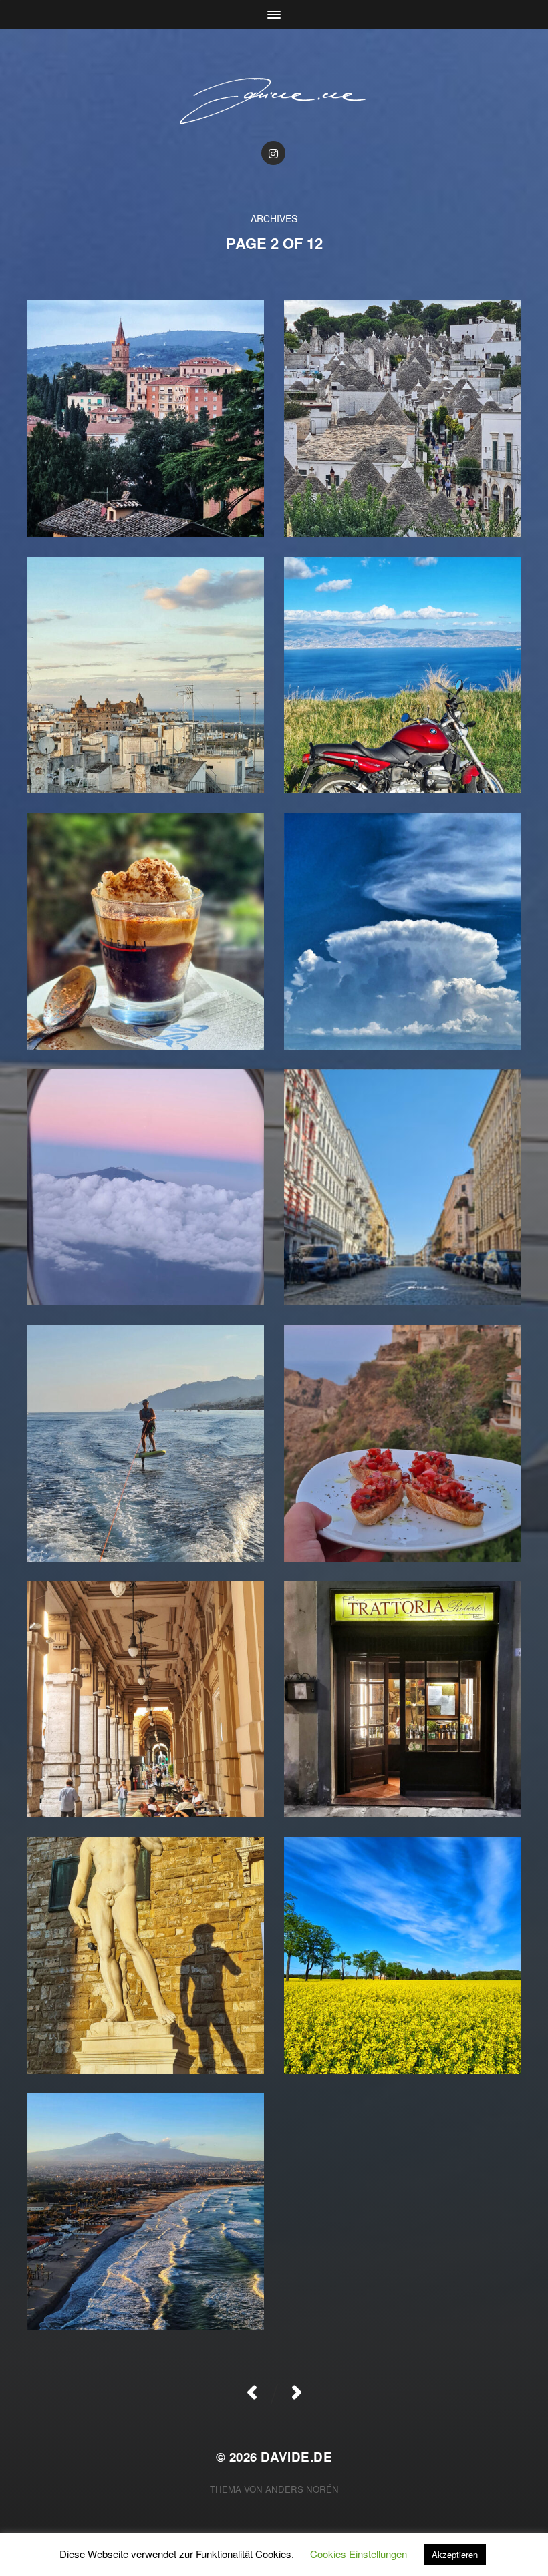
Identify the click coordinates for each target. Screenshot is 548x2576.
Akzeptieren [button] (455, 2554)
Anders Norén (302, 2489)
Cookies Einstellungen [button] (359, 2554)
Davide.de (296, 2457)
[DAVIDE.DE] (274, 100)
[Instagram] (273, 153)
